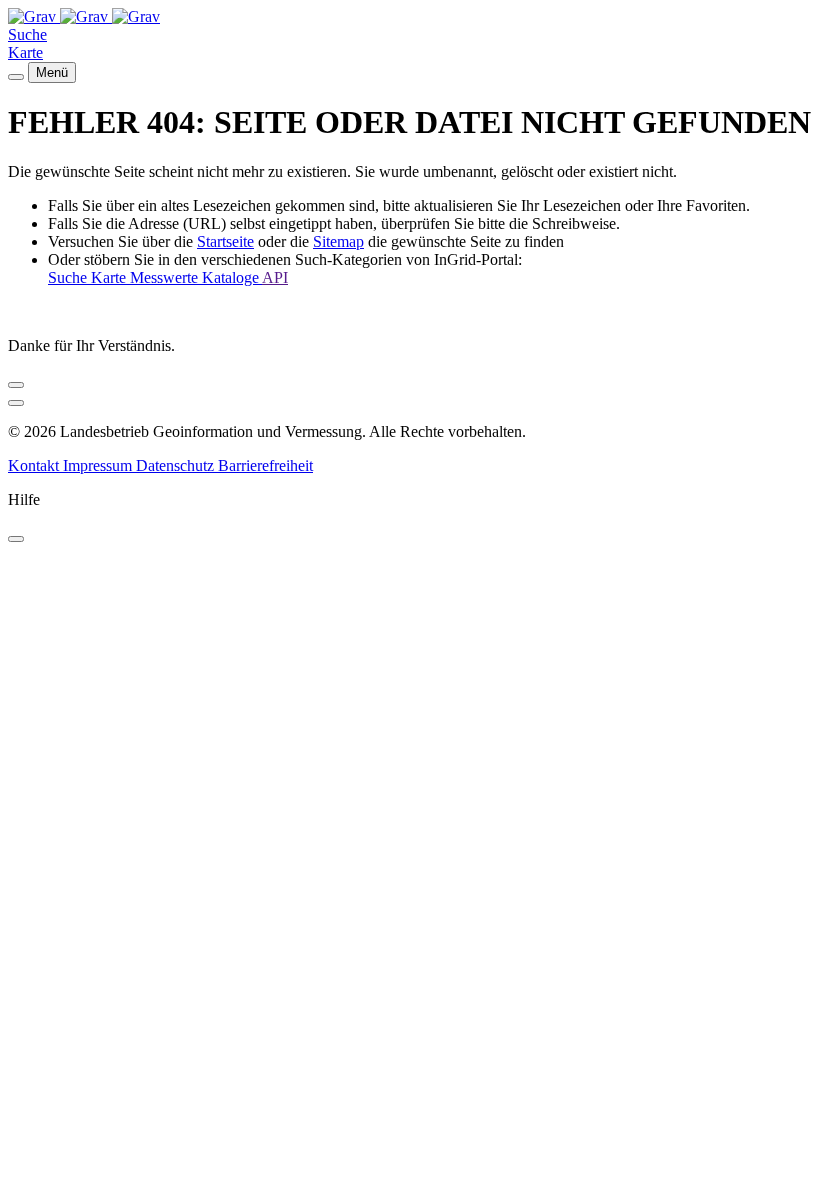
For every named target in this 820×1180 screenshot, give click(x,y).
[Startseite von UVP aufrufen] (34, 16)
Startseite (225, 241)
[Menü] (16, 77)
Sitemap (338, 241)
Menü (52, 72)
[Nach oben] (16, 403)
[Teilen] (16, 385)
